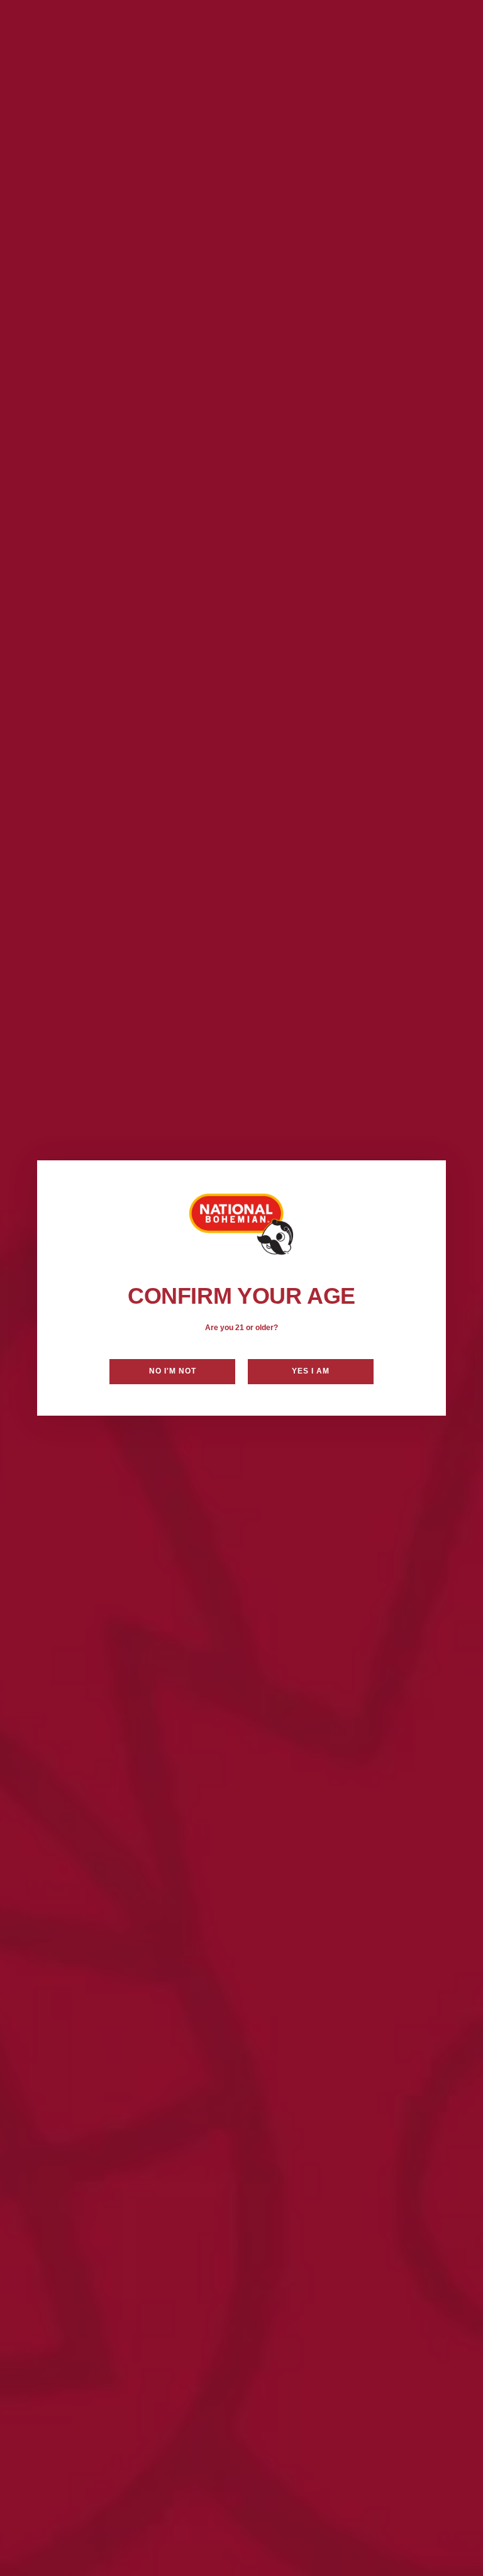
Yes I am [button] (311, 1371)
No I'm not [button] (173, 1371)
